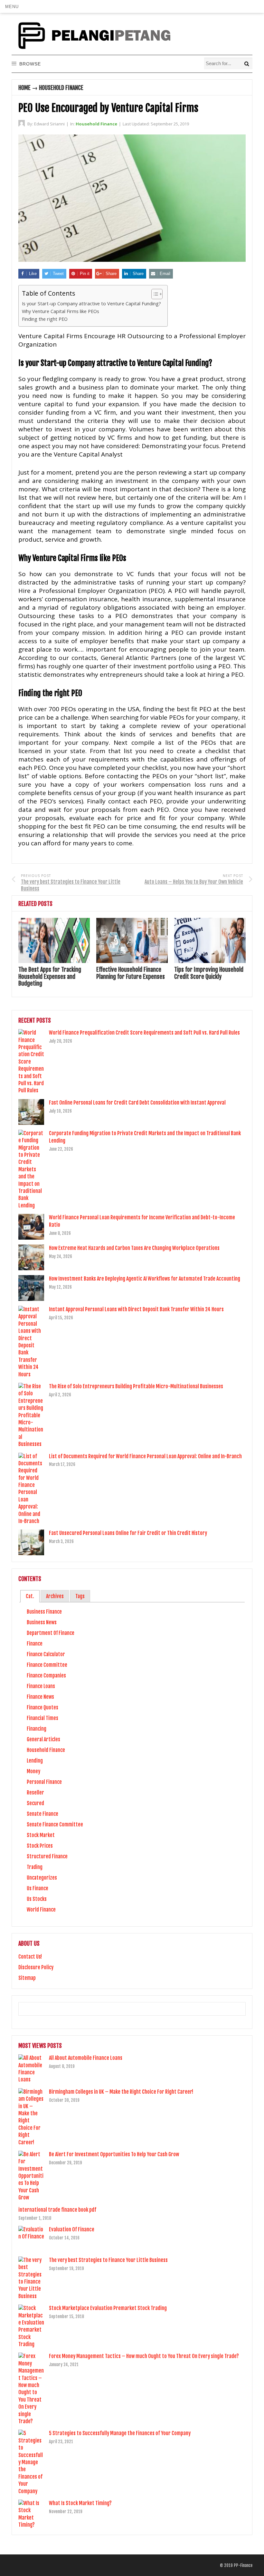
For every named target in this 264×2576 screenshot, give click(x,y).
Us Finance (38, 1888)
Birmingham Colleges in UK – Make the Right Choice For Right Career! (121, 2092)
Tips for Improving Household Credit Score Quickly (209, 973)
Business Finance (44, 1612)
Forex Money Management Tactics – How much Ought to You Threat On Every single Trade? (144, 2356)
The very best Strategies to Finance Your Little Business (108, 2260)
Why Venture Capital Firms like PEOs (61, 311)
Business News (42, 1622)
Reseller (35, 1793)
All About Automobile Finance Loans (86, 2058)
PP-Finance (243, 2565)
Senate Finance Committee (55, 1824)
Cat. (30, 1596)
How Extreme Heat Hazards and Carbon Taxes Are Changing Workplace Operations (134, 1248)
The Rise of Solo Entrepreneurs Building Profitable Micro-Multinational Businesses (136, 1386)
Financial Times (42, 1718)
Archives (55, 1596)
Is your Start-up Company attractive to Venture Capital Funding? (91, 304)
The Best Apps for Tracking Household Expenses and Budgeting (50, 976)
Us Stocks (37, 1899)
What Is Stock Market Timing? (80, 2503)
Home (24, 88)
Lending (35, 1761)
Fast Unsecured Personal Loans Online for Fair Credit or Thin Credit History (128, 1533)
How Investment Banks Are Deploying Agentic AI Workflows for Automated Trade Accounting (145, 1279)
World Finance (41, 1910)
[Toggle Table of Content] (154, 294)
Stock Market (41, 1835)
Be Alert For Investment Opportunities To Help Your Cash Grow (114, 2154)
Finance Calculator (46, 1654)
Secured (35, 1803)
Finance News (40, 1697)
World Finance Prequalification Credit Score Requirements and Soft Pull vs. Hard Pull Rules (144, 1033)
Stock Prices (40, 1846)
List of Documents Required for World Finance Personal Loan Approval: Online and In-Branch (145, 1456)
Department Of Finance (51, 1633)
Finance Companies (46, 1676)
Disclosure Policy (36, 1967)
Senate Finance (42, 1814)
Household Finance (61, 88)
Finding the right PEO (45, 319)
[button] (12, 6)
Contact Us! (30, 1957)
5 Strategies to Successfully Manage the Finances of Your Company (120, 2433)
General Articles (43, 1739)
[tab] (30, 1596)
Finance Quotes (42, 1707)
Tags (80, 1596)
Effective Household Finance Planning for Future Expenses (131, 973)
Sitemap (27, 1978)
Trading (35, 1867)
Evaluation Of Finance (72, 2229)
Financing (37, 1729)
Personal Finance (44, 1782)
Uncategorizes (42, 1878)
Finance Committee (47, 1665)
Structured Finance (47, 1856)
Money (33, 1771)
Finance (35, 1644)
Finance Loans (41, 1686)
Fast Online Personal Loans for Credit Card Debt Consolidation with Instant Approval (137, 1103)
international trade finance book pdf (57, 2210)
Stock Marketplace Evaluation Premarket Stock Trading (108, 2308)
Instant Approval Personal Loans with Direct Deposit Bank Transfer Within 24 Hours (136, 1309)
